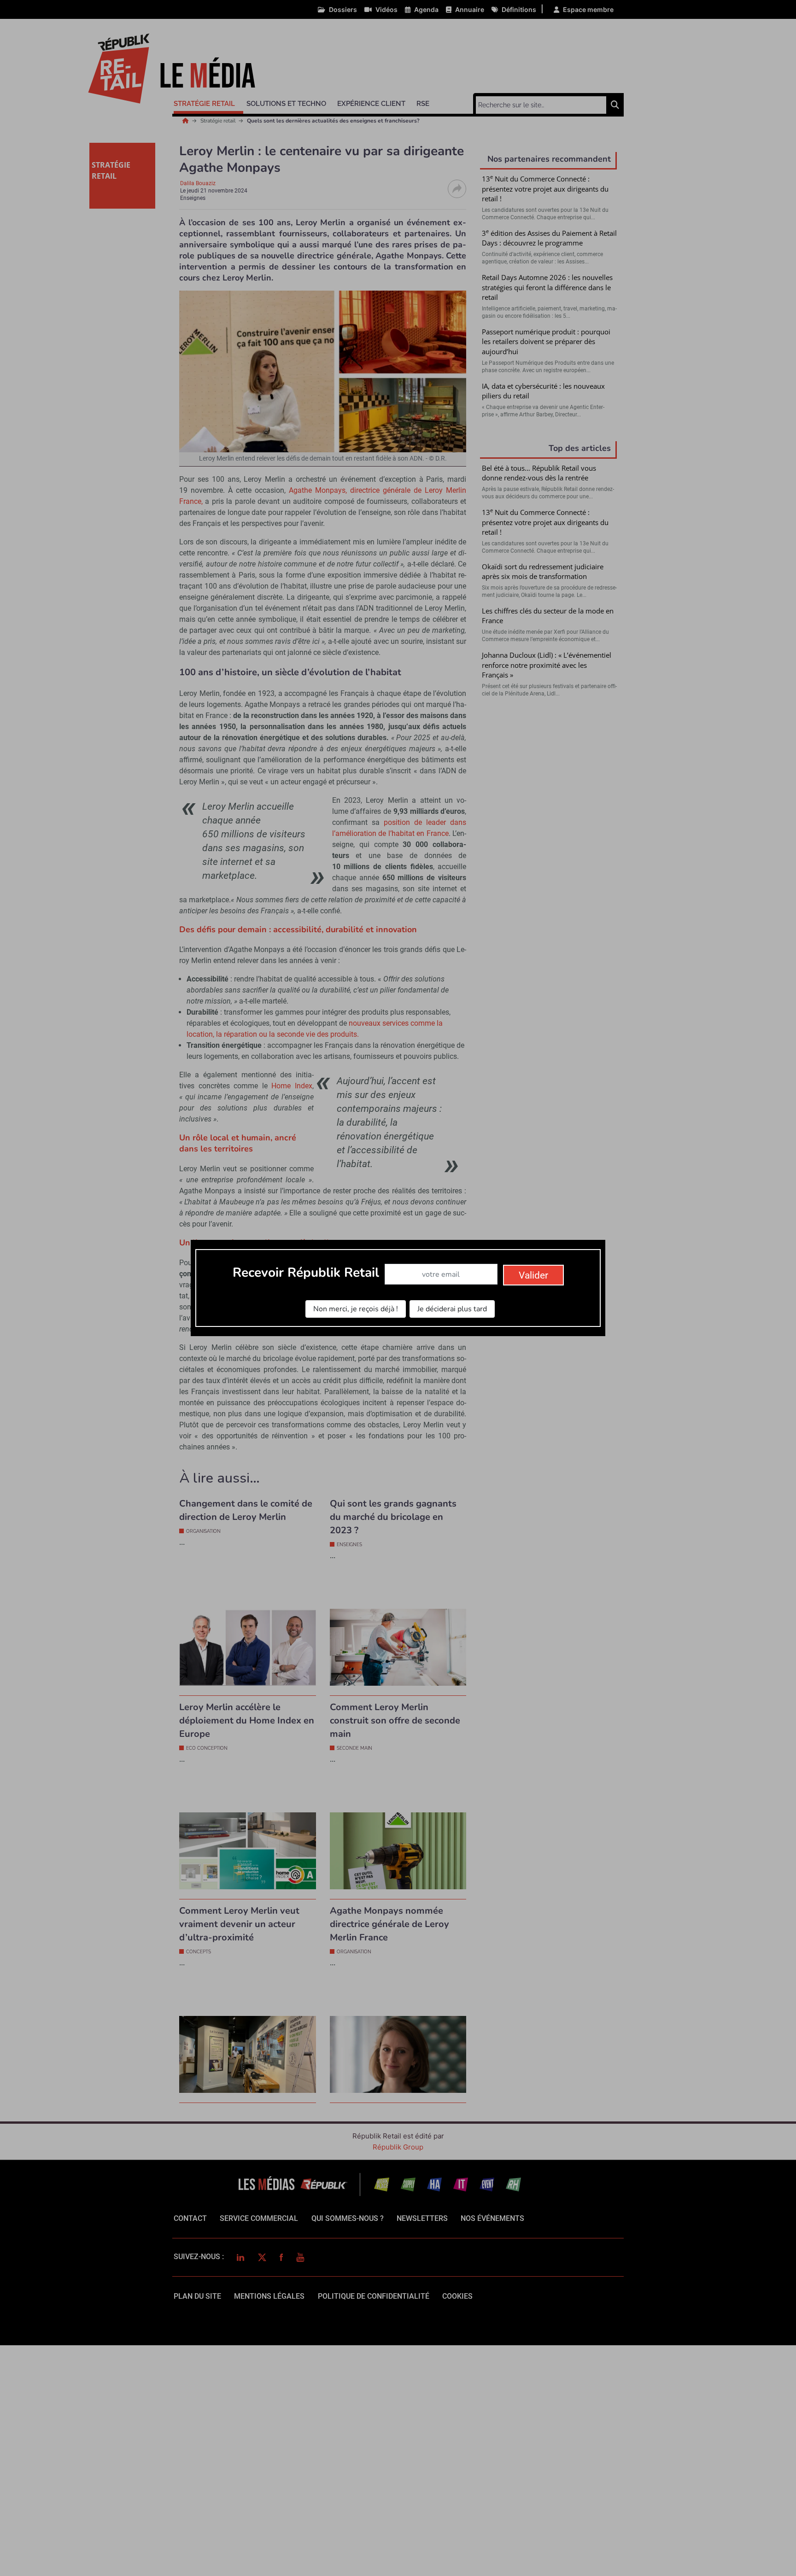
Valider (533, 1275)
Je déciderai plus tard (452, 1309)
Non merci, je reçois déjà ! (356, 1309)
